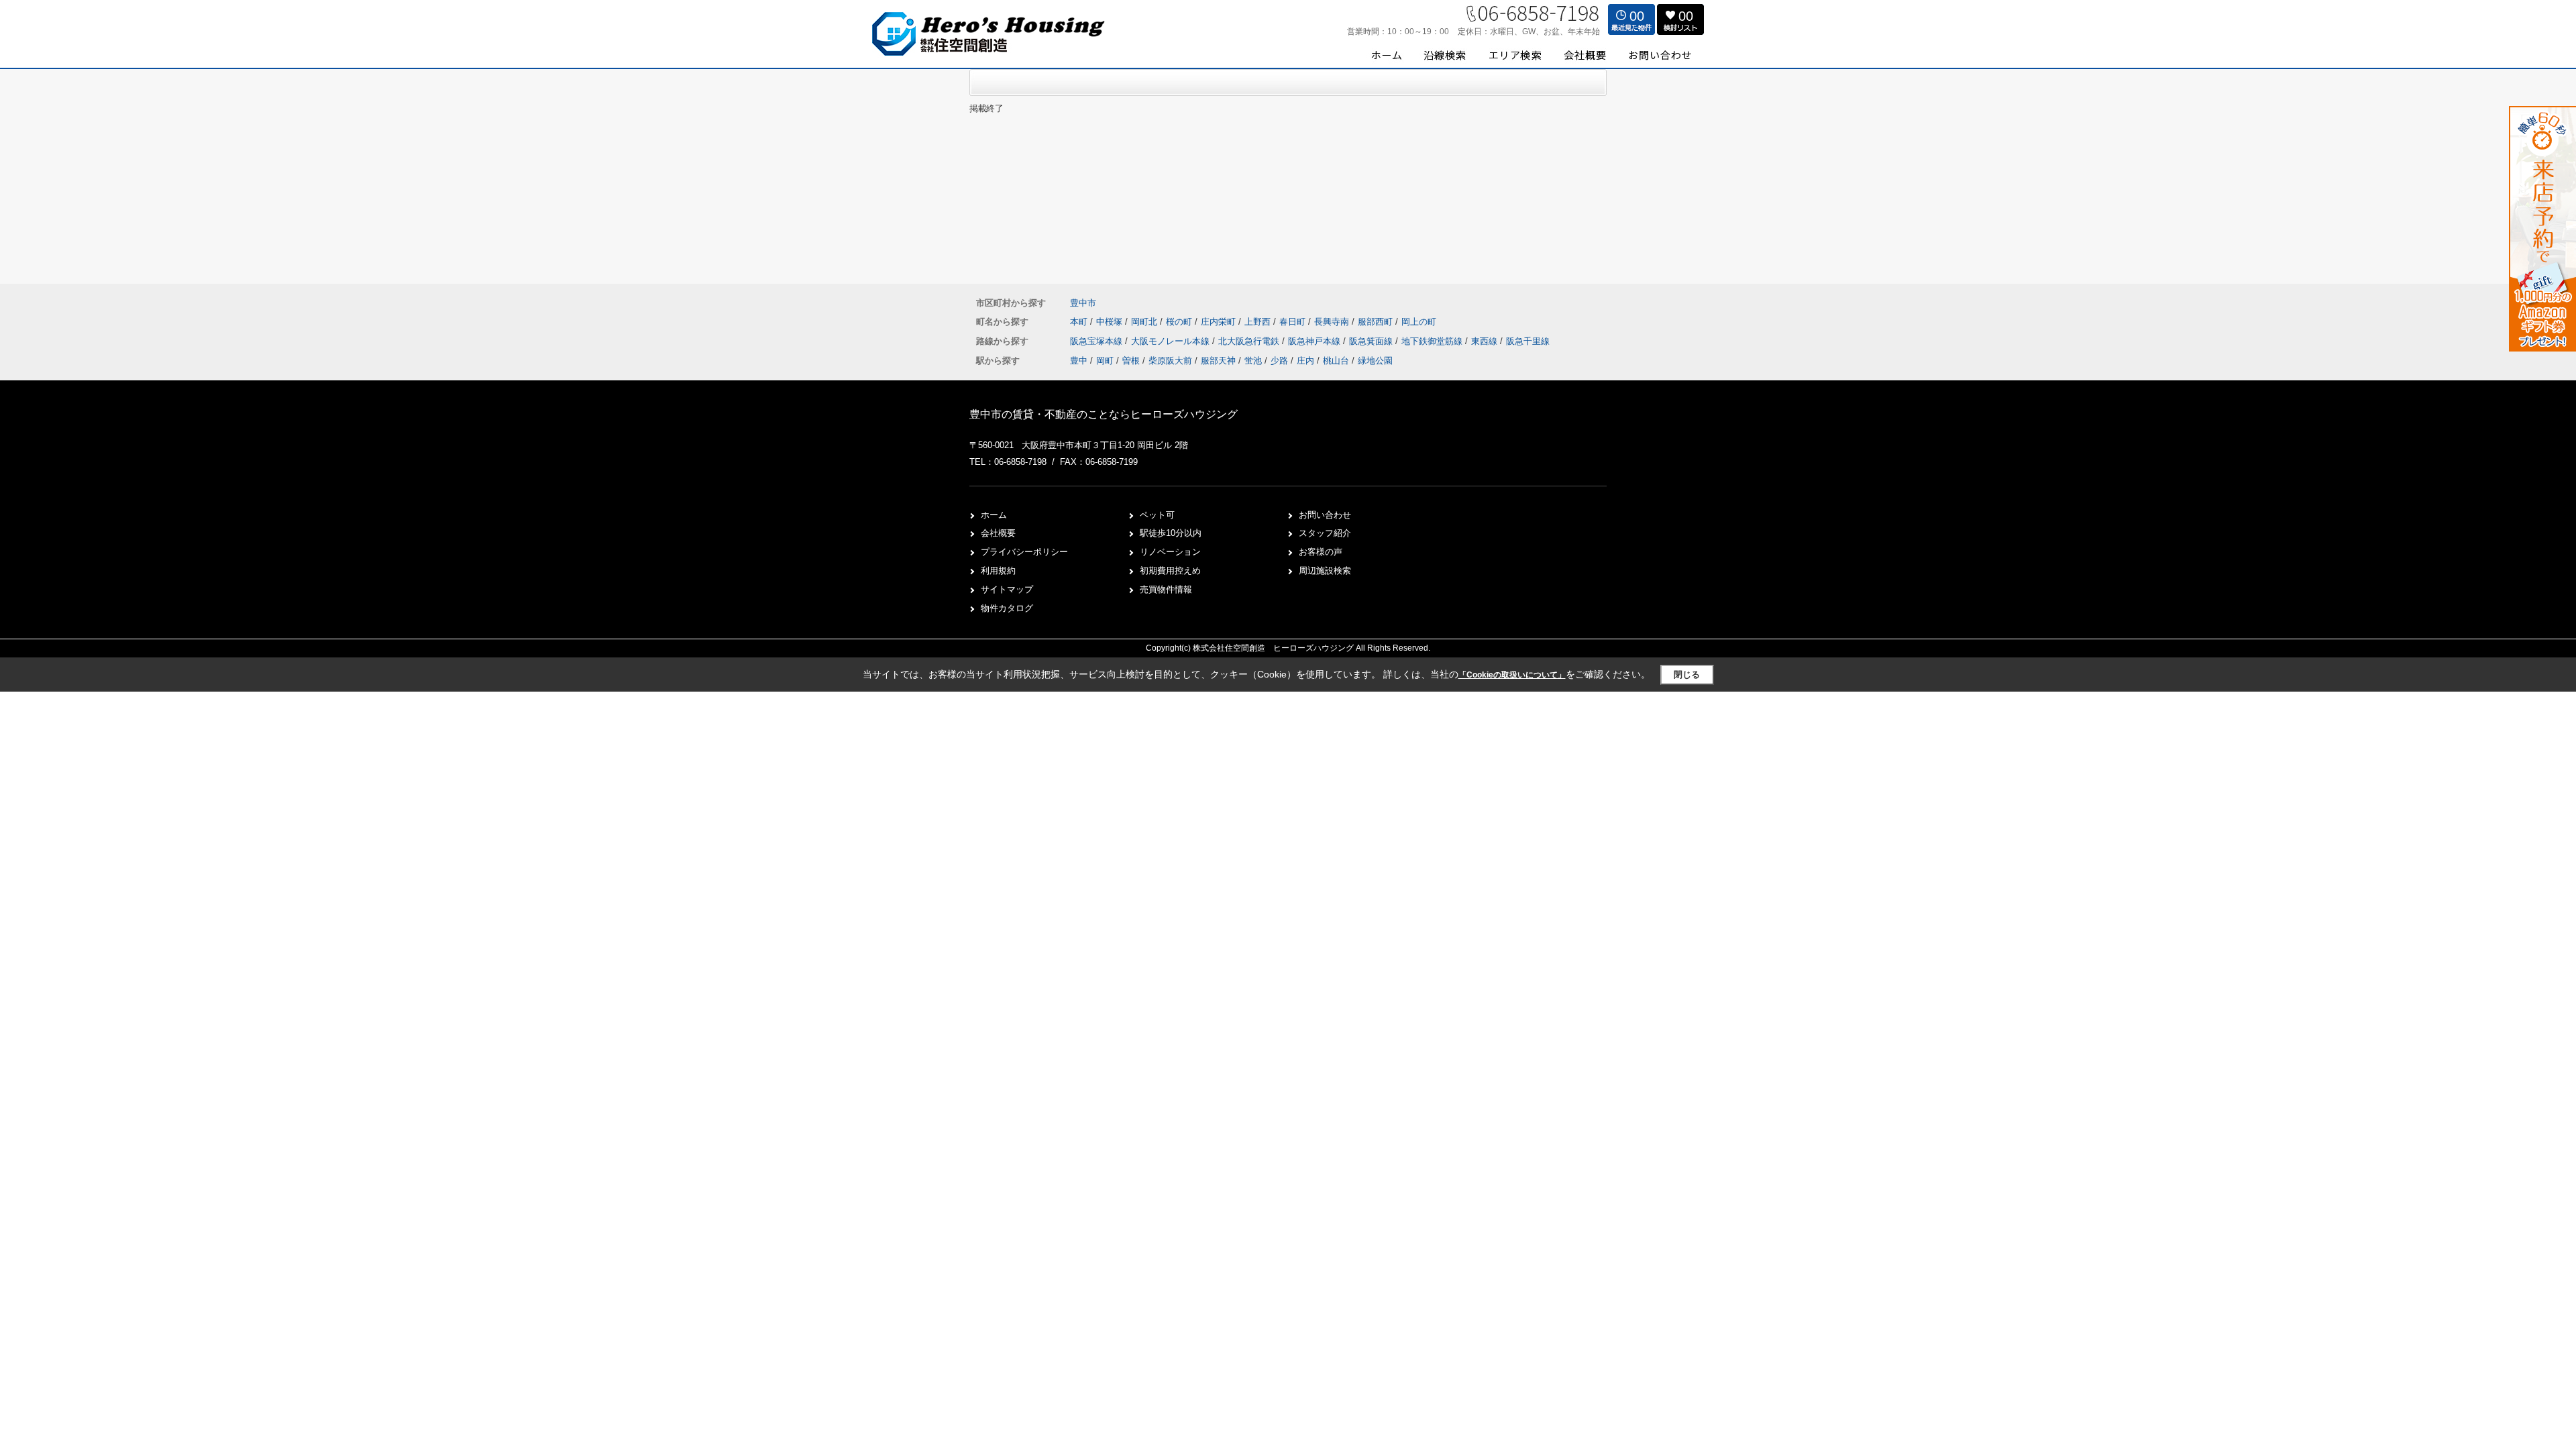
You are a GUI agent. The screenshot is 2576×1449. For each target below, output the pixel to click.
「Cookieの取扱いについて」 (1512, 675)
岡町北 (1145, 322)
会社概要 (998, 533)
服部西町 (1377, 322)
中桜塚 (1111, 322)
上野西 (1259, 322)
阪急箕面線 (1372, 341)
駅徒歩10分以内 (1171, 533)
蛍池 (1253, 361)
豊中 (1079, 361)
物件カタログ (1007, 608)
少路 (1279, 361)
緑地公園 (1375, 361)
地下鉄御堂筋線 (1433, 341)
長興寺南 (1333, 322)
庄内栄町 (1220, 322)
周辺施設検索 (1325, 571)
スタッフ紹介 (1325, 533)
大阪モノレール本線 (1172, 341)
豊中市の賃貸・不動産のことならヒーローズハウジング (1104, 414)
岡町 (1105, 361)
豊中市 (1083, 303)
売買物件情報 (1166, 589)
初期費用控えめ (1170, 571)
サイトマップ (1007, 589)
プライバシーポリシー (1024, 552)
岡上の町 (1419, 322)
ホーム (994, 515)
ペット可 (1157, 515)
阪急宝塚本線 (1097, 341)
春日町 (1294, 322)
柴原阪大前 (1170, 361)
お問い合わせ (1325, 515)
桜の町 (1180, 322)
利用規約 (998, 571)
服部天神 (1218, 361)
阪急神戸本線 (1316, 341)
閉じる (1687, 675)
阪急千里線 (1528, 341)
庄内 (1305, 361)
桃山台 (1336, 361)
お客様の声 (1321, 552)
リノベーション (1170, 552)
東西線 (1486, 341)
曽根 (1131, 361)
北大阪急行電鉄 (1250, 341)
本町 (1080, 322)
